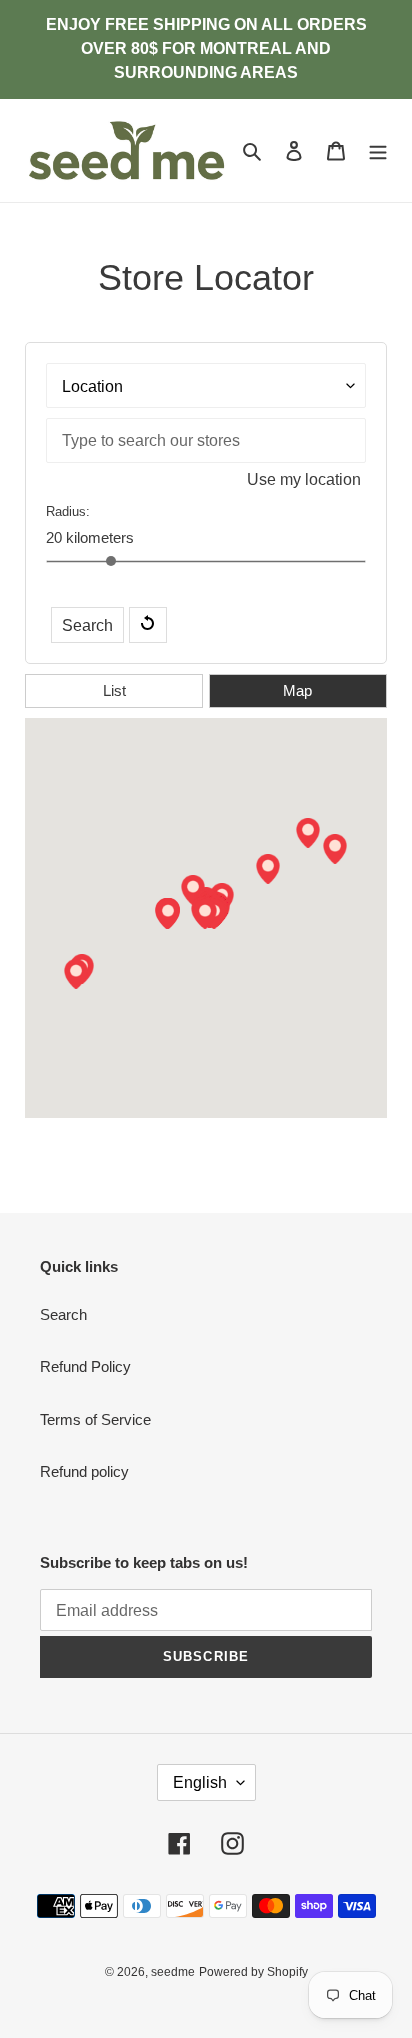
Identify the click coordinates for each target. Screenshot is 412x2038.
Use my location (304, 479)
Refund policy (84, 1471)
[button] (205, 914)
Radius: (68, 511)
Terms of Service (95, 1419)
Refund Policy (85, 1366)
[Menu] (378, 150)
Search (87, 625)
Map (297, 690)
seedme (173, 1972)
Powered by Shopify (253, 1972)
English (200, 1782)
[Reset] (148, 625)
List (114, 690)
